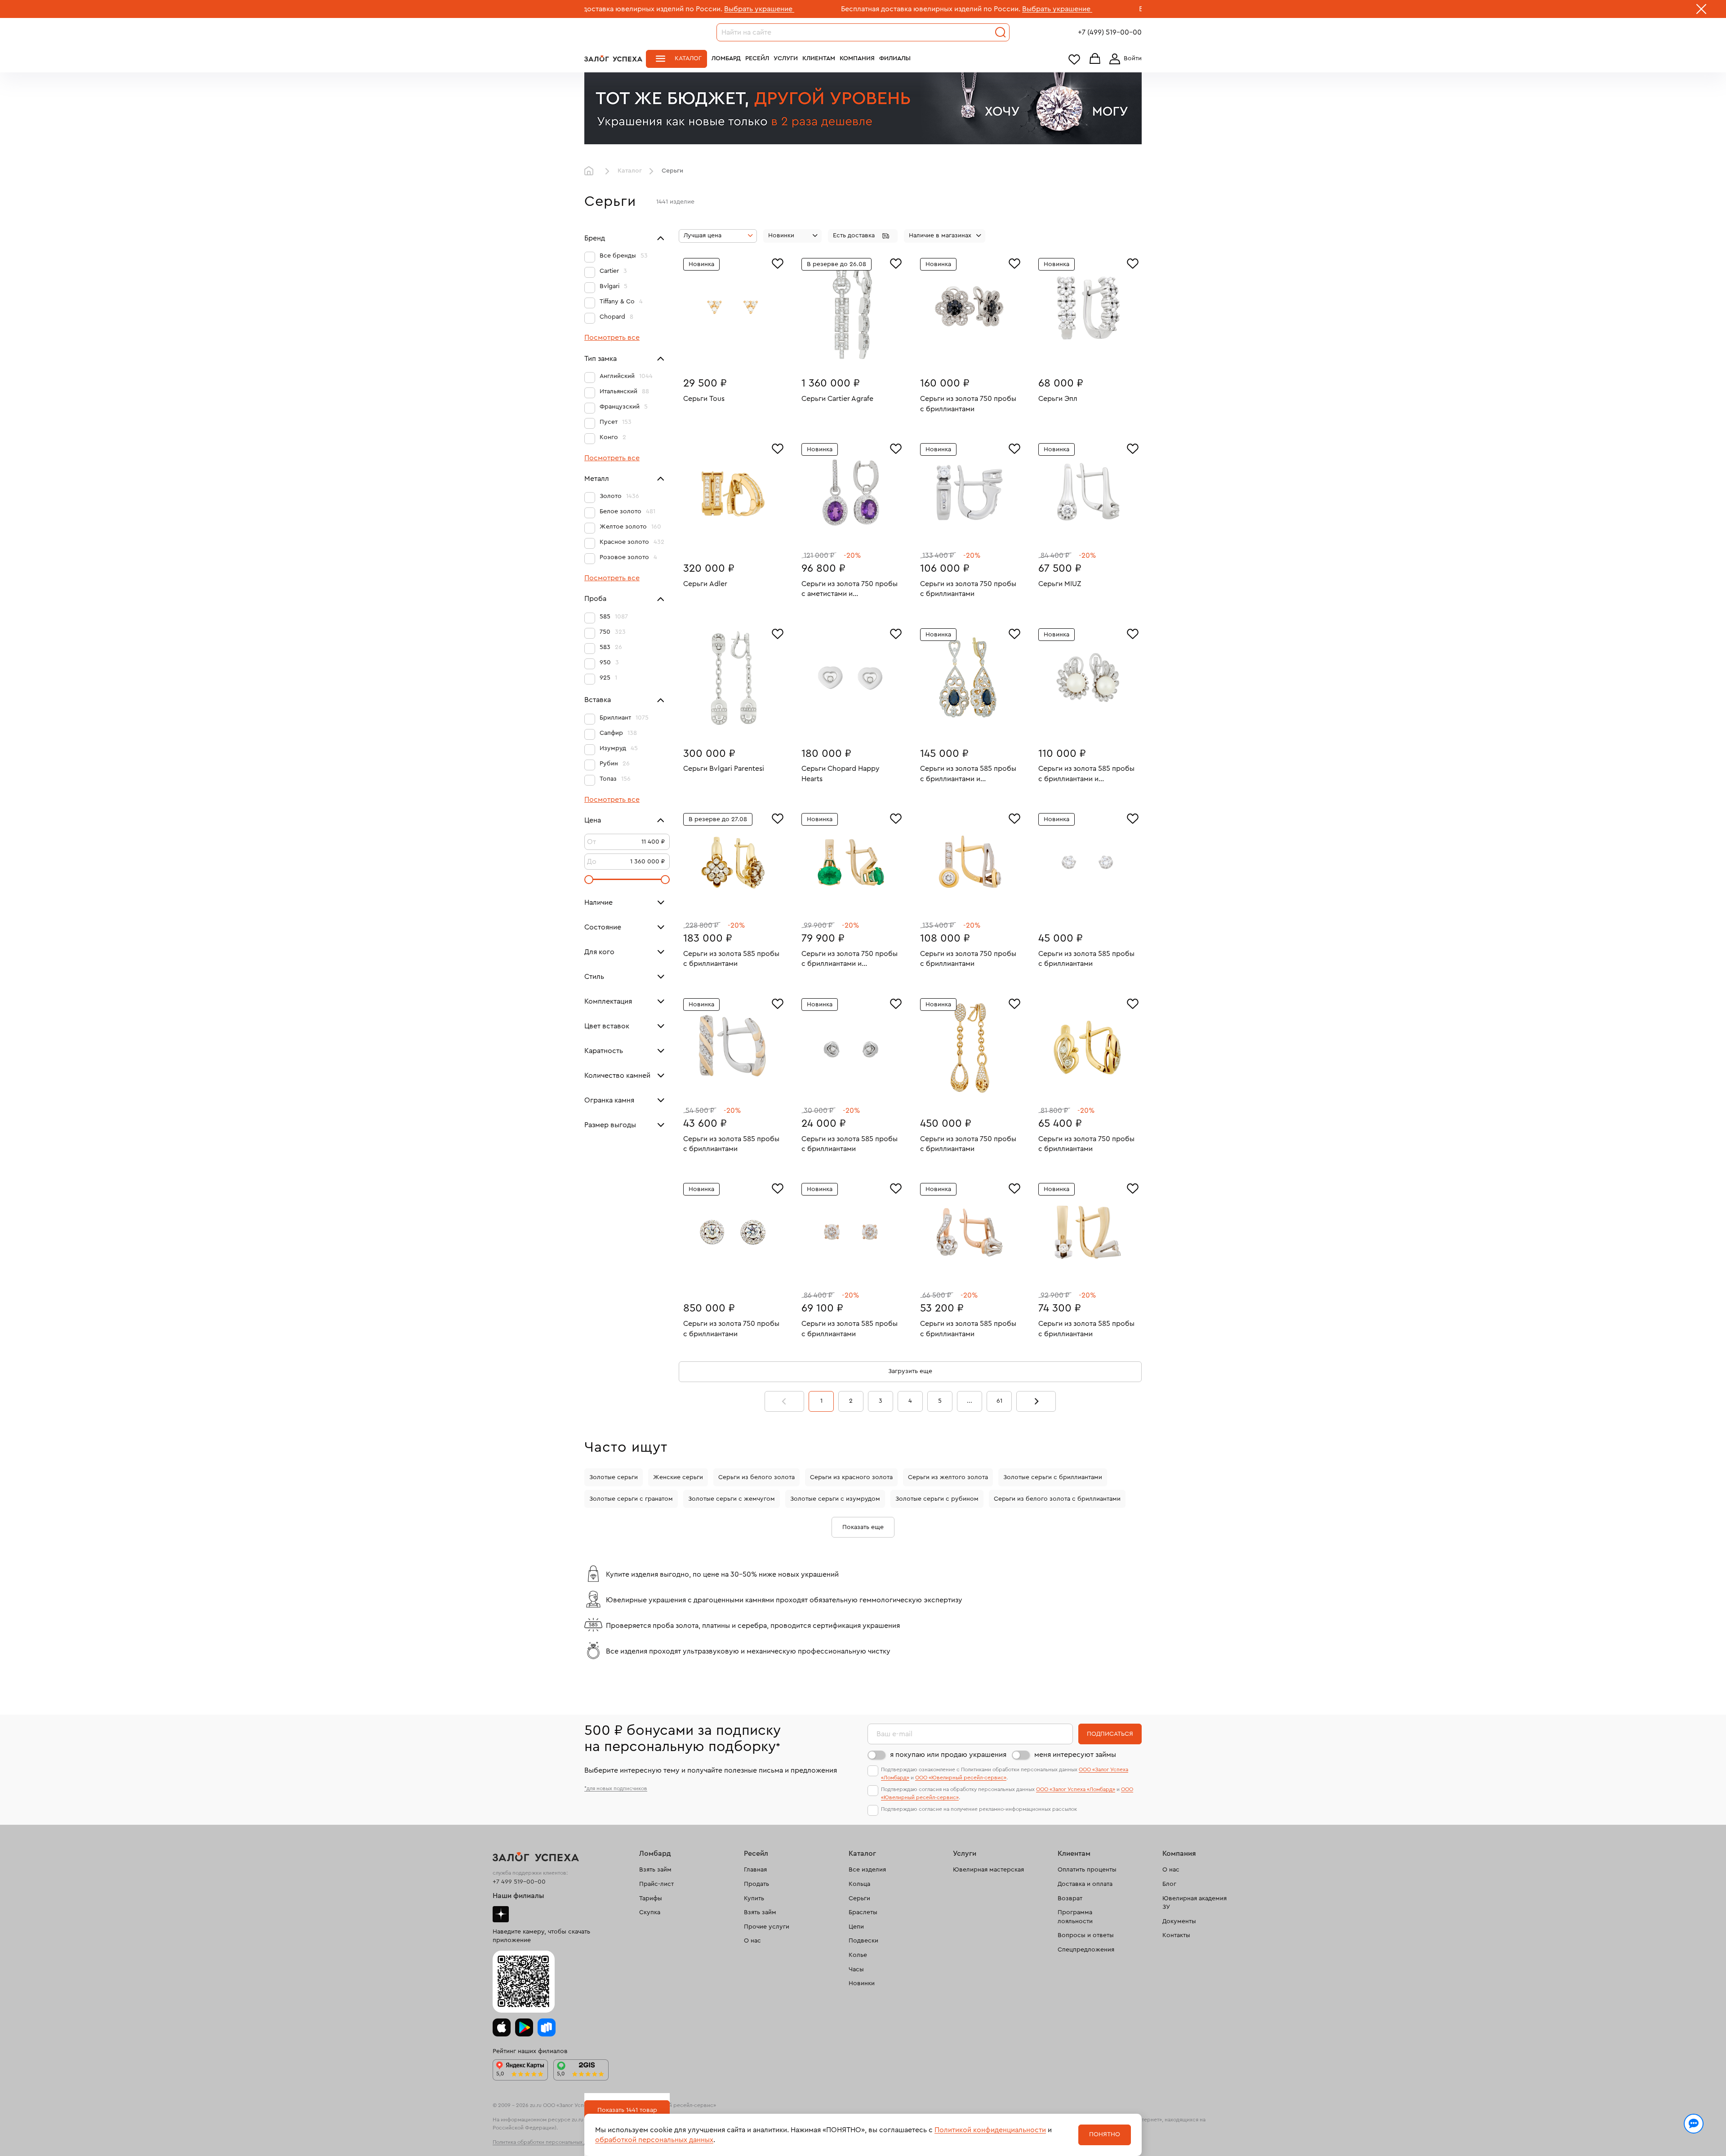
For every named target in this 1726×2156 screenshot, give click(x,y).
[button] (863, 236)
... (970, 1401)
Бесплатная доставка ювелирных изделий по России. (760, 9)
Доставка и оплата (1085, 1884)
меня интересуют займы (1075, 1755)
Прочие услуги (767, 1927)
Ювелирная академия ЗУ (1194, 1903)
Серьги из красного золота (851, 1477)
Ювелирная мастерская (988, 1870)
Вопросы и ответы (1086, 1935)
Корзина (1095, 59)
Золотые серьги (614, 1477)
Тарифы (651, 1898)
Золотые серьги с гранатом (631, 1499)
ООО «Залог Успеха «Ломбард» (1076, 1789)
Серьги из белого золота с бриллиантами (1057, 1499)
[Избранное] (778, 262)
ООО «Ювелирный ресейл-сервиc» (961, 1778)
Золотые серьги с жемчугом (732, 1499)
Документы (1179, 1921)
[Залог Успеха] (613, 58)
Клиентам (819, 58)
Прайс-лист (656, 1884)
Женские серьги (678, 1477)
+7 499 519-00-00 (519, 1882)
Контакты (1176, 1935)
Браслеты (863, 1912)
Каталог (688, 58)
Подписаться (1110, 1734)
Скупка (650, 1912)
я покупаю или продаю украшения (948, 1755)
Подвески (863, 1941)
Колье (858, 1955)
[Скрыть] (1701, 11)
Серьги (859, 1898)
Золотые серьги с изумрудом (835, 1499)
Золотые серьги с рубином (937, 1499)
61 (999, 1401)
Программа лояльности (1075, 1917)
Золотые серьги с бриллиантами (1053, 1477)
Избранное (1074, 59)
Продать (756, 1884)
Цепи (856, 1927)
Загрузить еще (910, 1371)
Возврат (1070, 1898)
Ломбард (726, 58)
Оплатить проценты (1087, 1870)
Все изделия (867, 1870)
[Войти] (1124, 59)
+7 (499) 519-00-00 (1110, 32)
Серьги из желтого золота (948, 1477)
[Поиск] (1001, 32)
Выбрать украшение (588, 9)
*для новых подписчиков (616, 1788)
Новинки (862, 1983)
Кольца (859, 1884)
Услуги (786, 58)
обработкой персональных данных (654, 2140)
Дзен (501, 1914)
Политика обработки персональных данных (547, 2142)
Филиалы (895, 58)
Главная (591, 171)
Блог (1169, 1884)
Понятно (1105, 2134)
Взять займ (655, 1870)
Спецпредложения (1086, 1950)
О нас (752, 1941)
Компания (857, 58)
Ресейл (757, 58)
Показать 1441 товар (627, 2110)
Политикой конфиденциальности (990, 2130)
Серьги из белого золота (756, 1477)
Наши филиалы (518, 1896)
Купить (754, 1898)
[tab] (726, 355)
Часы (856, 1969)
